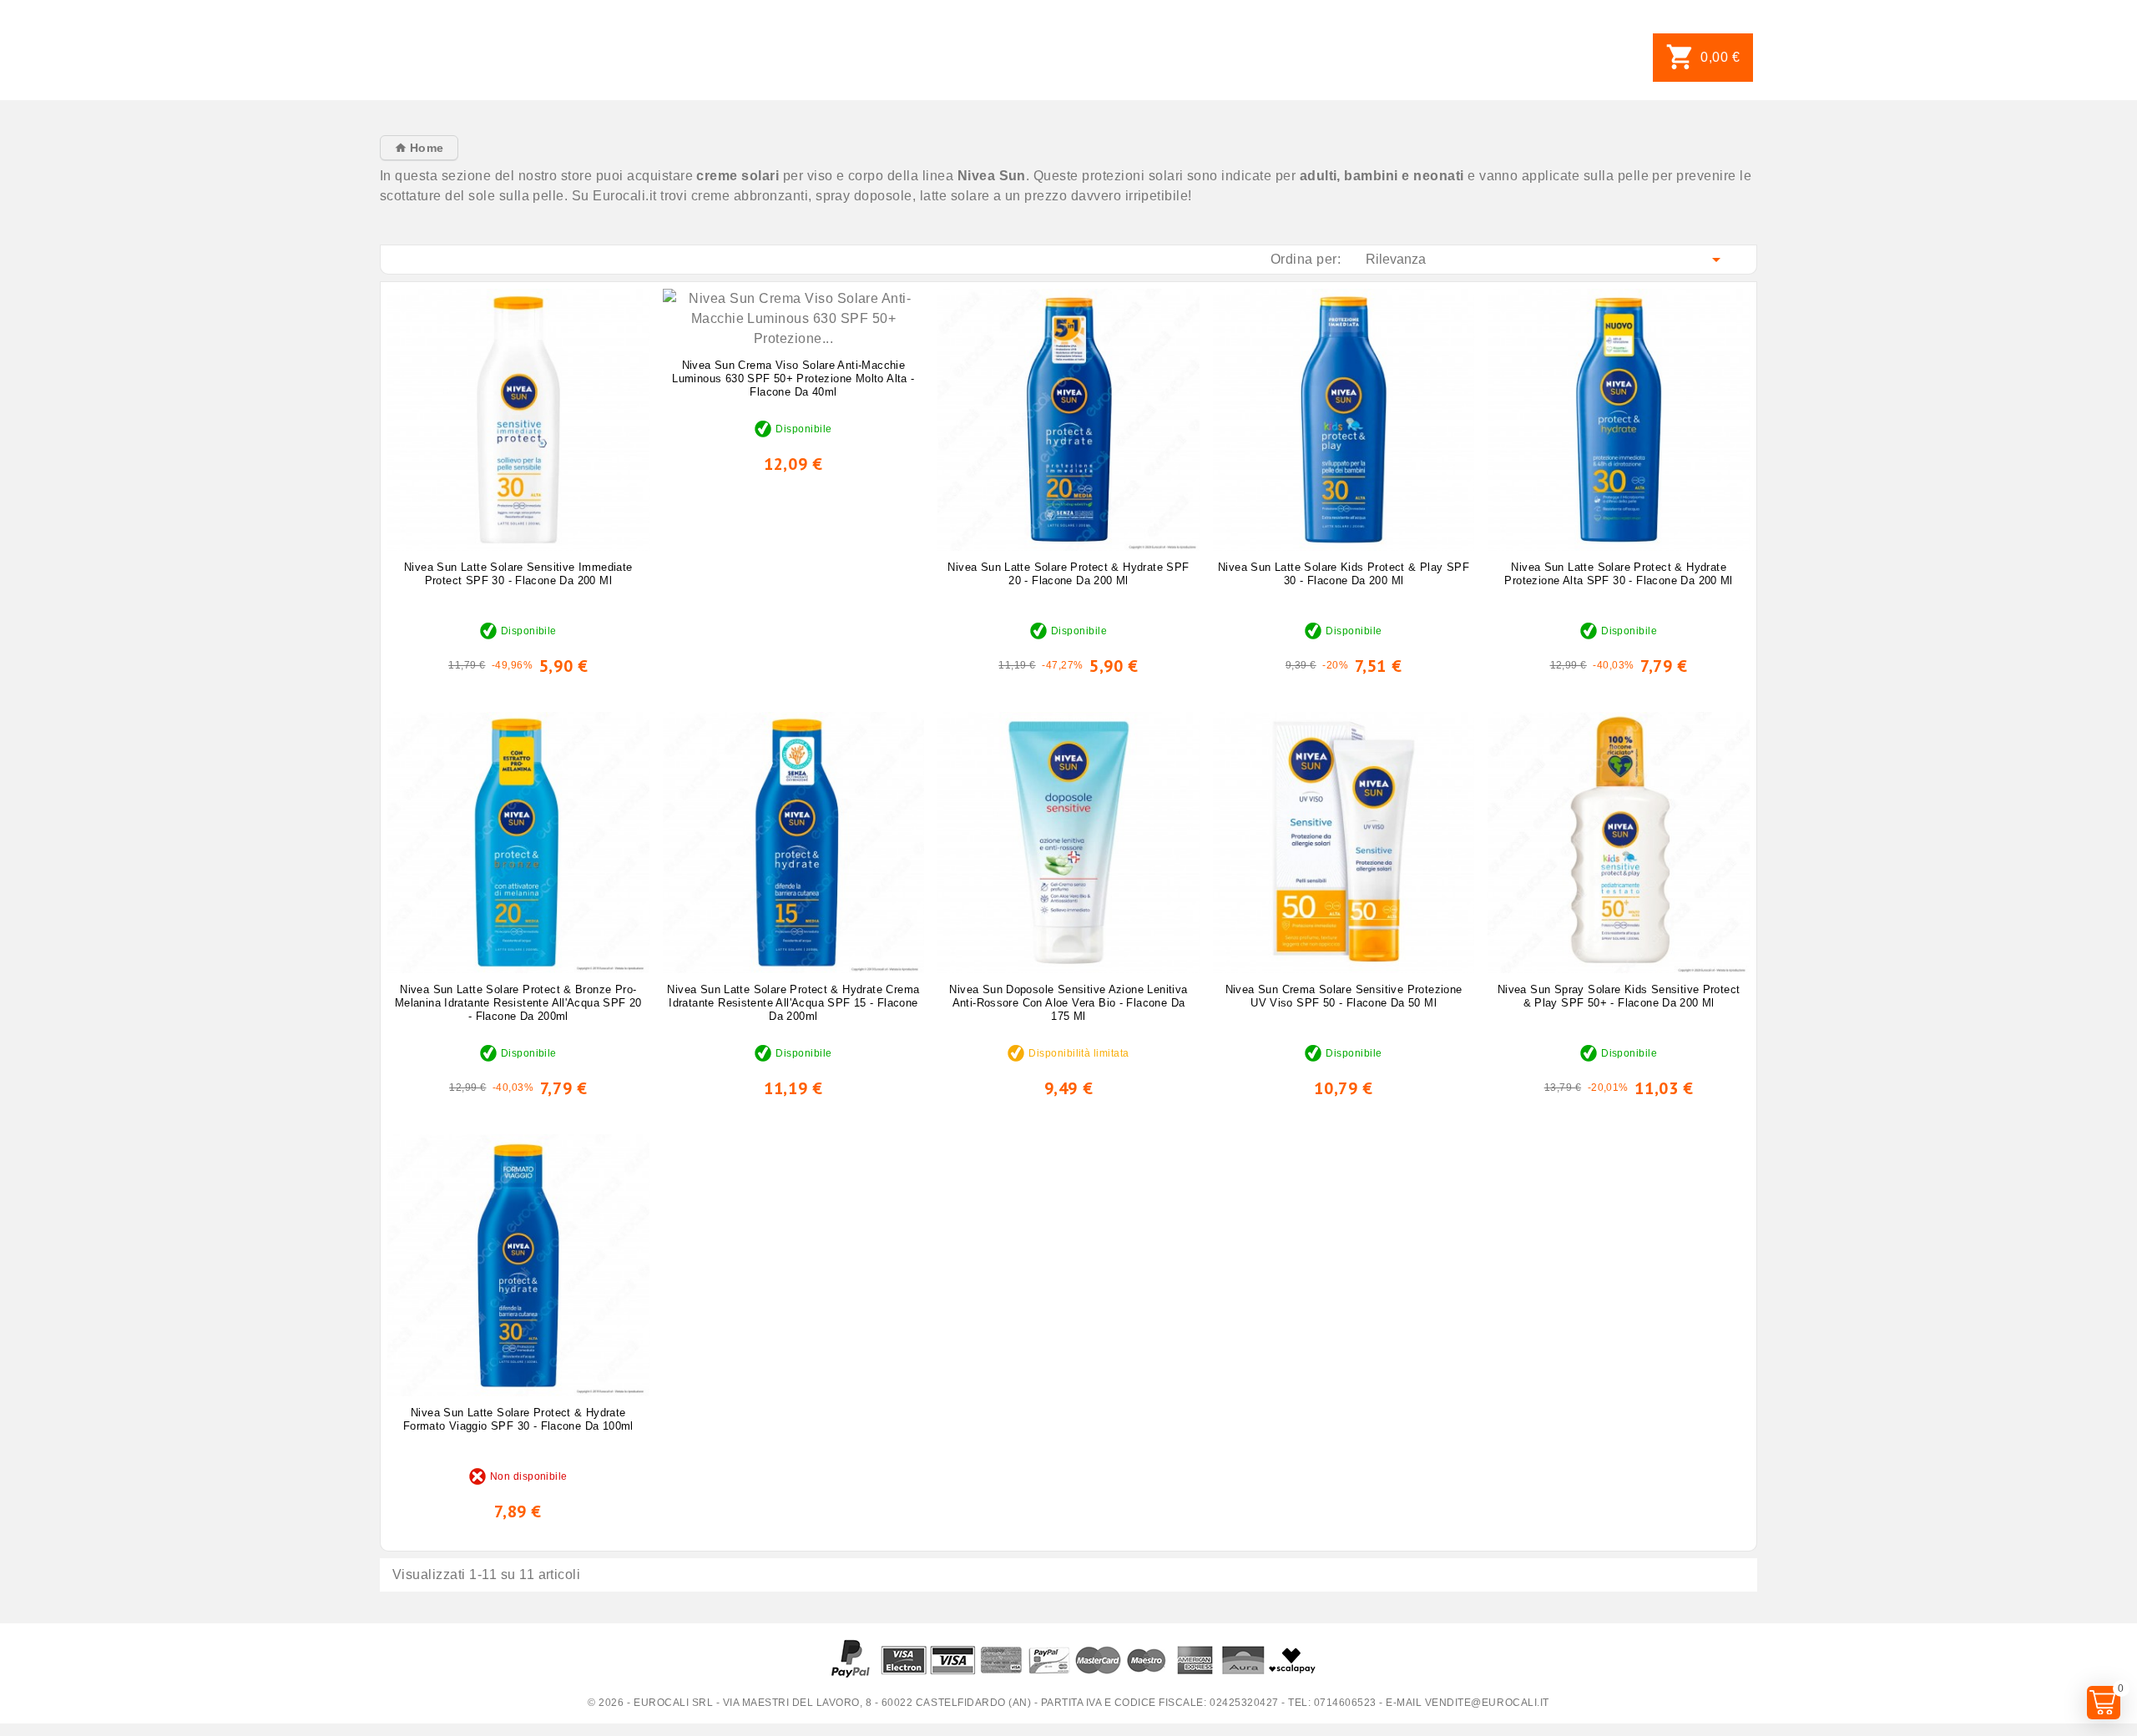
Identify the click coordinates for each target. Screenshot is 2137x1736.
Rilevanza (1546, 260)
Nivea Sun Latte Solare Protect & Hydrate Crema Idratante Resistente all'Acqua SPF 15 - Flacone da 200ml (793, 1003)
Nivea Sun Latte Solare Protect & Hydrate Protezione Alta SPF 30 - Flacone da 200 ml (1618, 574)
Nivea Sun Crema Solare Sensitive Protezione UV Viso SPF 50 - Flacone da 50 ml (1344, 996)
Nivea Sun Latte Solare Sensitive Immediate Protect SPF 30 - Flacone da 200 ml (518, 574)
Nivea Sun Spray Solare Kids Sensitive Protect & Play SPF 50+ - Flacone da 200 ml (1619, 996)
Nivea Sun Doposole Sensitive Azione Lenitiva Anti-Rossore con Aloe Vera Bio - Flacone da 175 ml (1068, 1003)
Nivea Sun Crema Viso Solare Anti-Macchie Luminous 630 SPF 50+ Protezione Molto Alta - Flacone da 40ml (793, 378)
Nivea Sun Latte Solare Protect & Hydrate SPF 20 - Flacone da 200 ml (1068, 574)
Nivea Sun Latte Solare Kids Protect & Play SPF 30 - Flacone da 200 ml (1344, 574)
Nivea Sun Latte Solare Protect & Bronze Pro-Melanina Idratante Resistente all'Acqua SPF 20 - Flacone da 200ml (518, 1003)
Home (424, 148)
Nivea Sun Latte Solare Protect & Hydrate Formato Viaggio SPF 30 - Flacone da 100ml (518, 1419)
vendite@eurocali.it (1487, 1703)
